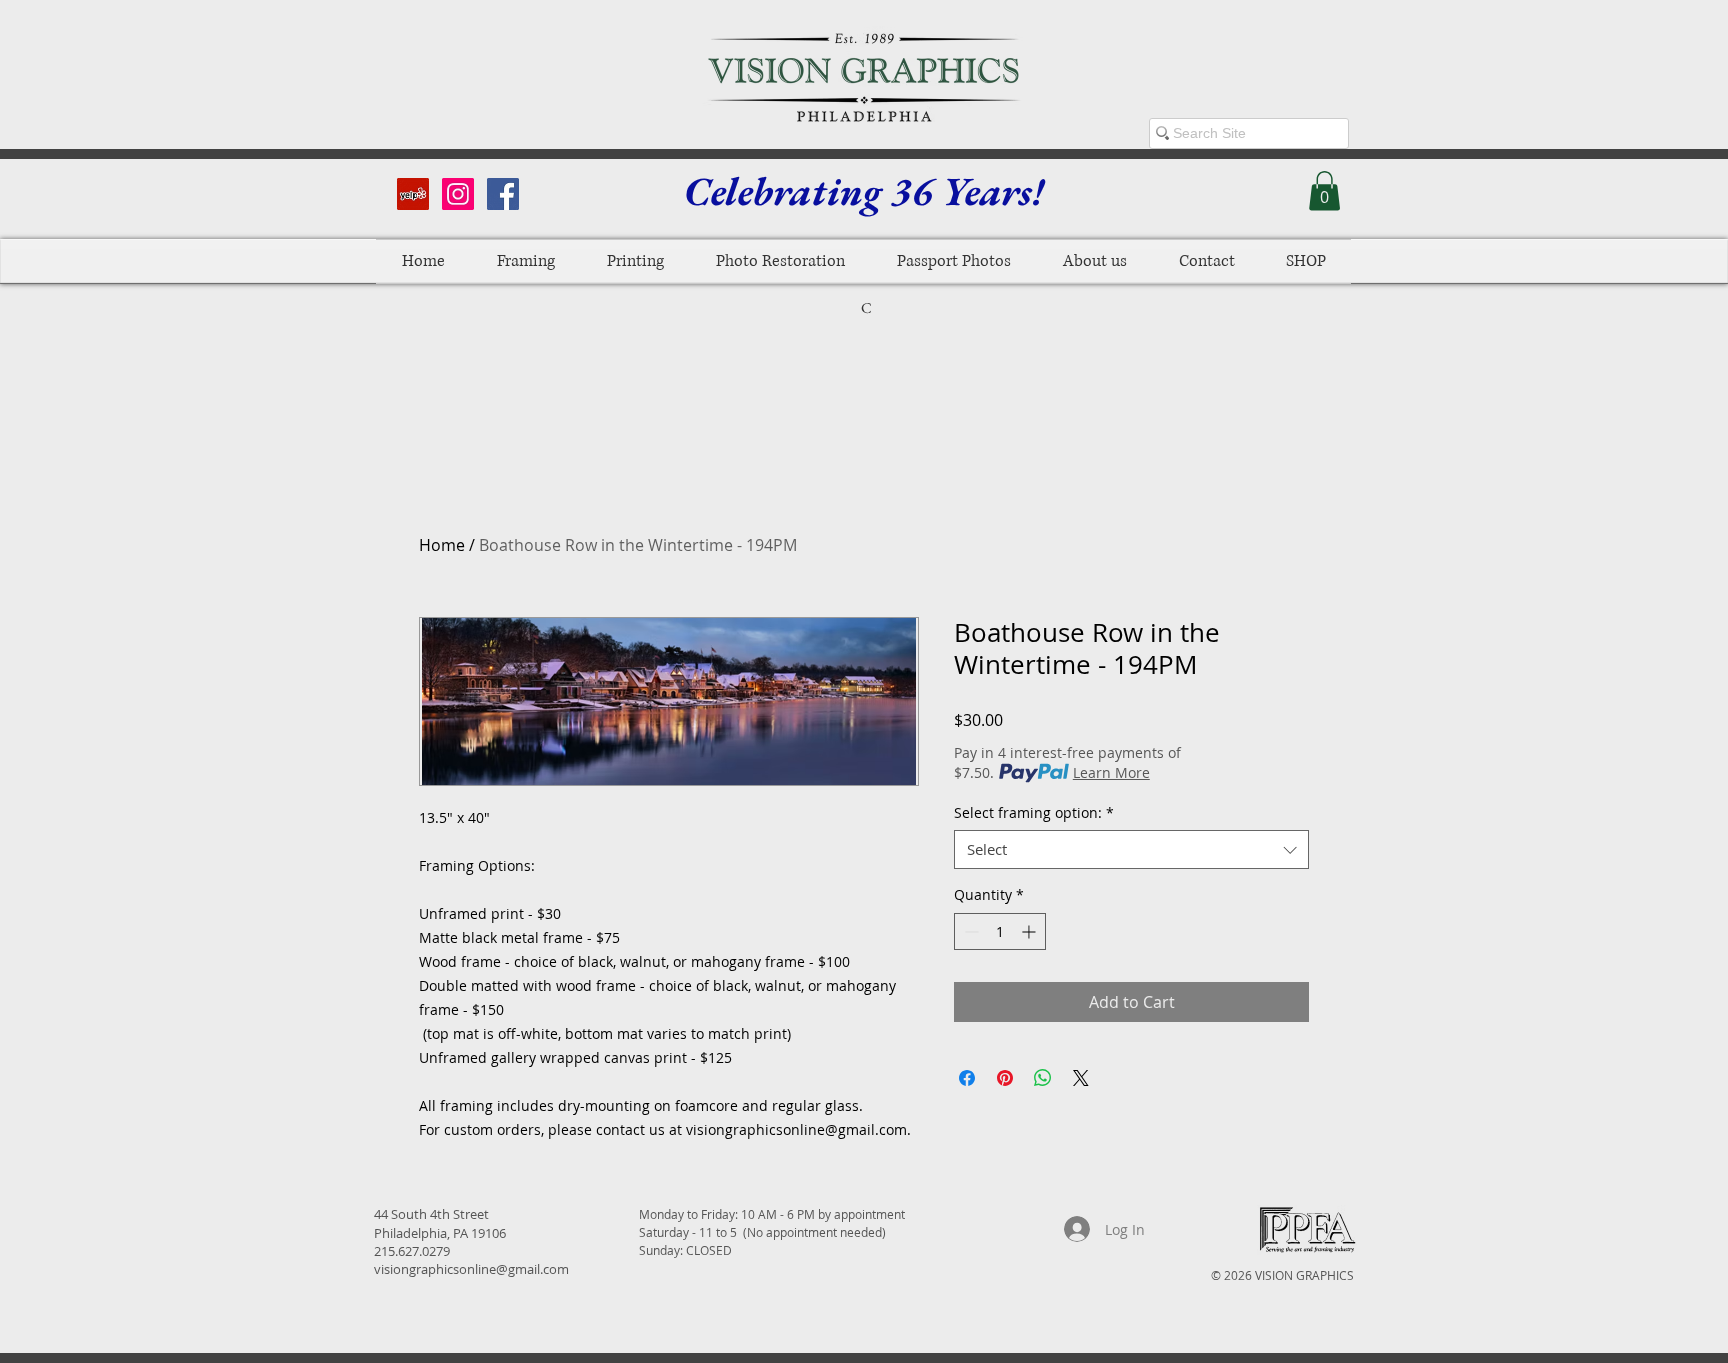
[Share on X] (1081, 1078)
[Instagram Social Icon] (458, 194)
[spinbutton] (1000, 931)
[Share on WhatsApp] (1043, 1078)
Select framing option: (1034, 812)
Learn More (1111, 772)
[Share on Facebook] (967, 1078)
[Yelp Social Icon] (413, 194)
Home (442, 545)
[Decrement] (969, 931)
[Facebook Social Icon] (503, 194)
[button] (1324, 190)
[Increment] (1030, 931)
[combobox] (1131, 849)
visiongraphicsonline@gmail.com (471, 1269)
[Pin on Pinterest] (1005, 1078)
